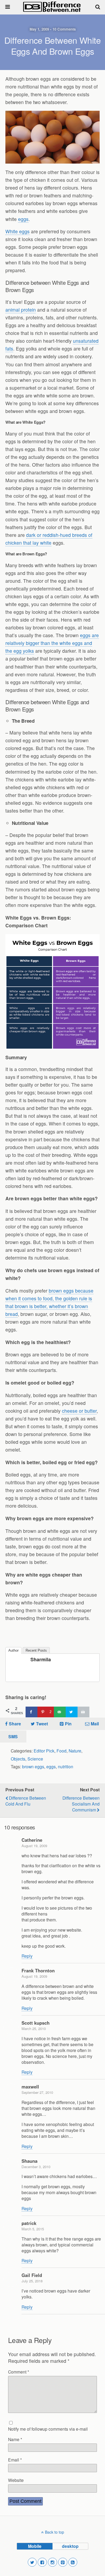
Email (15, 2460)
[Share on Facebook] (31, 1712)
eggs (23, 219)
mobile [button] (35, 2546)
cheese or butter (79, 1411)
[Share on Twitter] (72, 1712)
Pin (68, 1724)
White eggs (17, 231)
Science (35, 1759)
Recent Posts (36, 1650)
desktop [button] (70, 2546)
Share (15, 1724)
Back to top (55, 2532)
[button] (32, 2562)
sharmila (41, 1659)
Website (16, 2480)
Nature (75, 1751)
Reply (27, 1956)
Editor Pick (44, 1751)
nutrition (66, 1766)
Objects (18, 1759)
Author (13, 1650)
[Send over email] (60, 1712)
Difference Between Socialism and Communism (81, 1804)
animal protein (21, 310)
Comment (19, 2372)
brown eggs (33, 1766)
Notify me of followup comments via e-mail (48, 2429)
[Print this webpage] (83, 1712)
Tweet (42, 1724)
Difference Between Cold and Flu (26, 1801)
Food (62, 1751)
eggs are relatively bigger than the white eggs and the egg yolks (52, 643)
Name (15, 2439)
